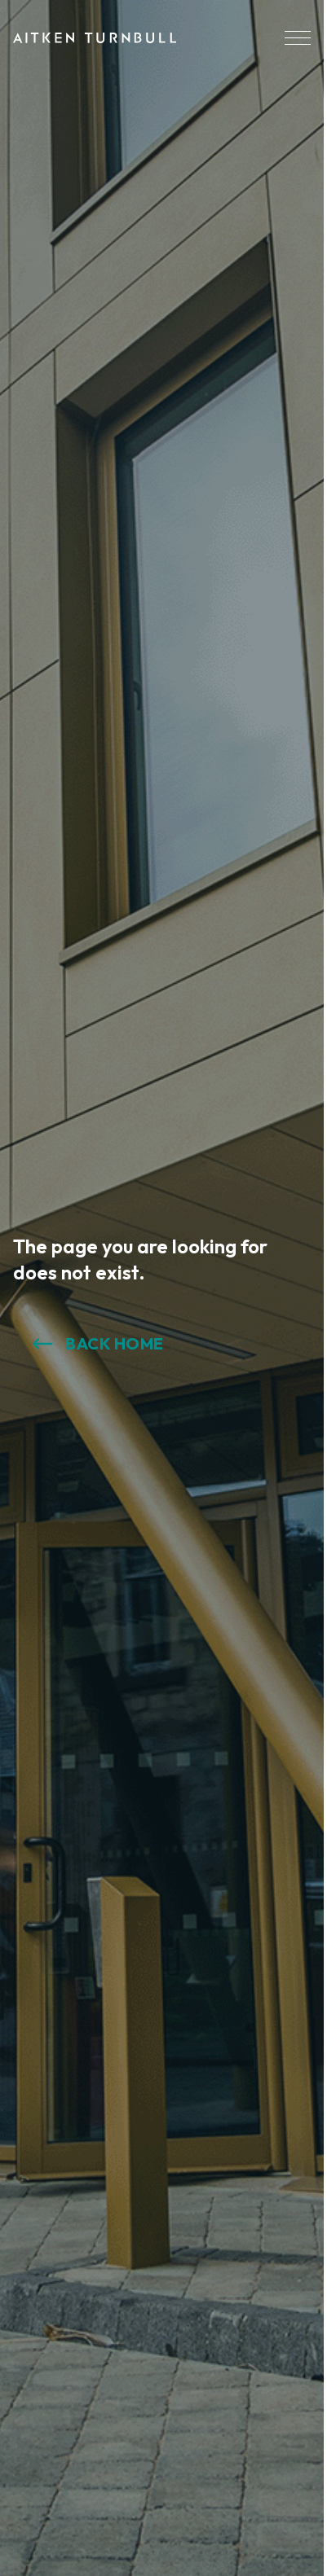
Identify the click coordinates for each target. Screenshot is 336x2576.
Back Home (115, 1343)
